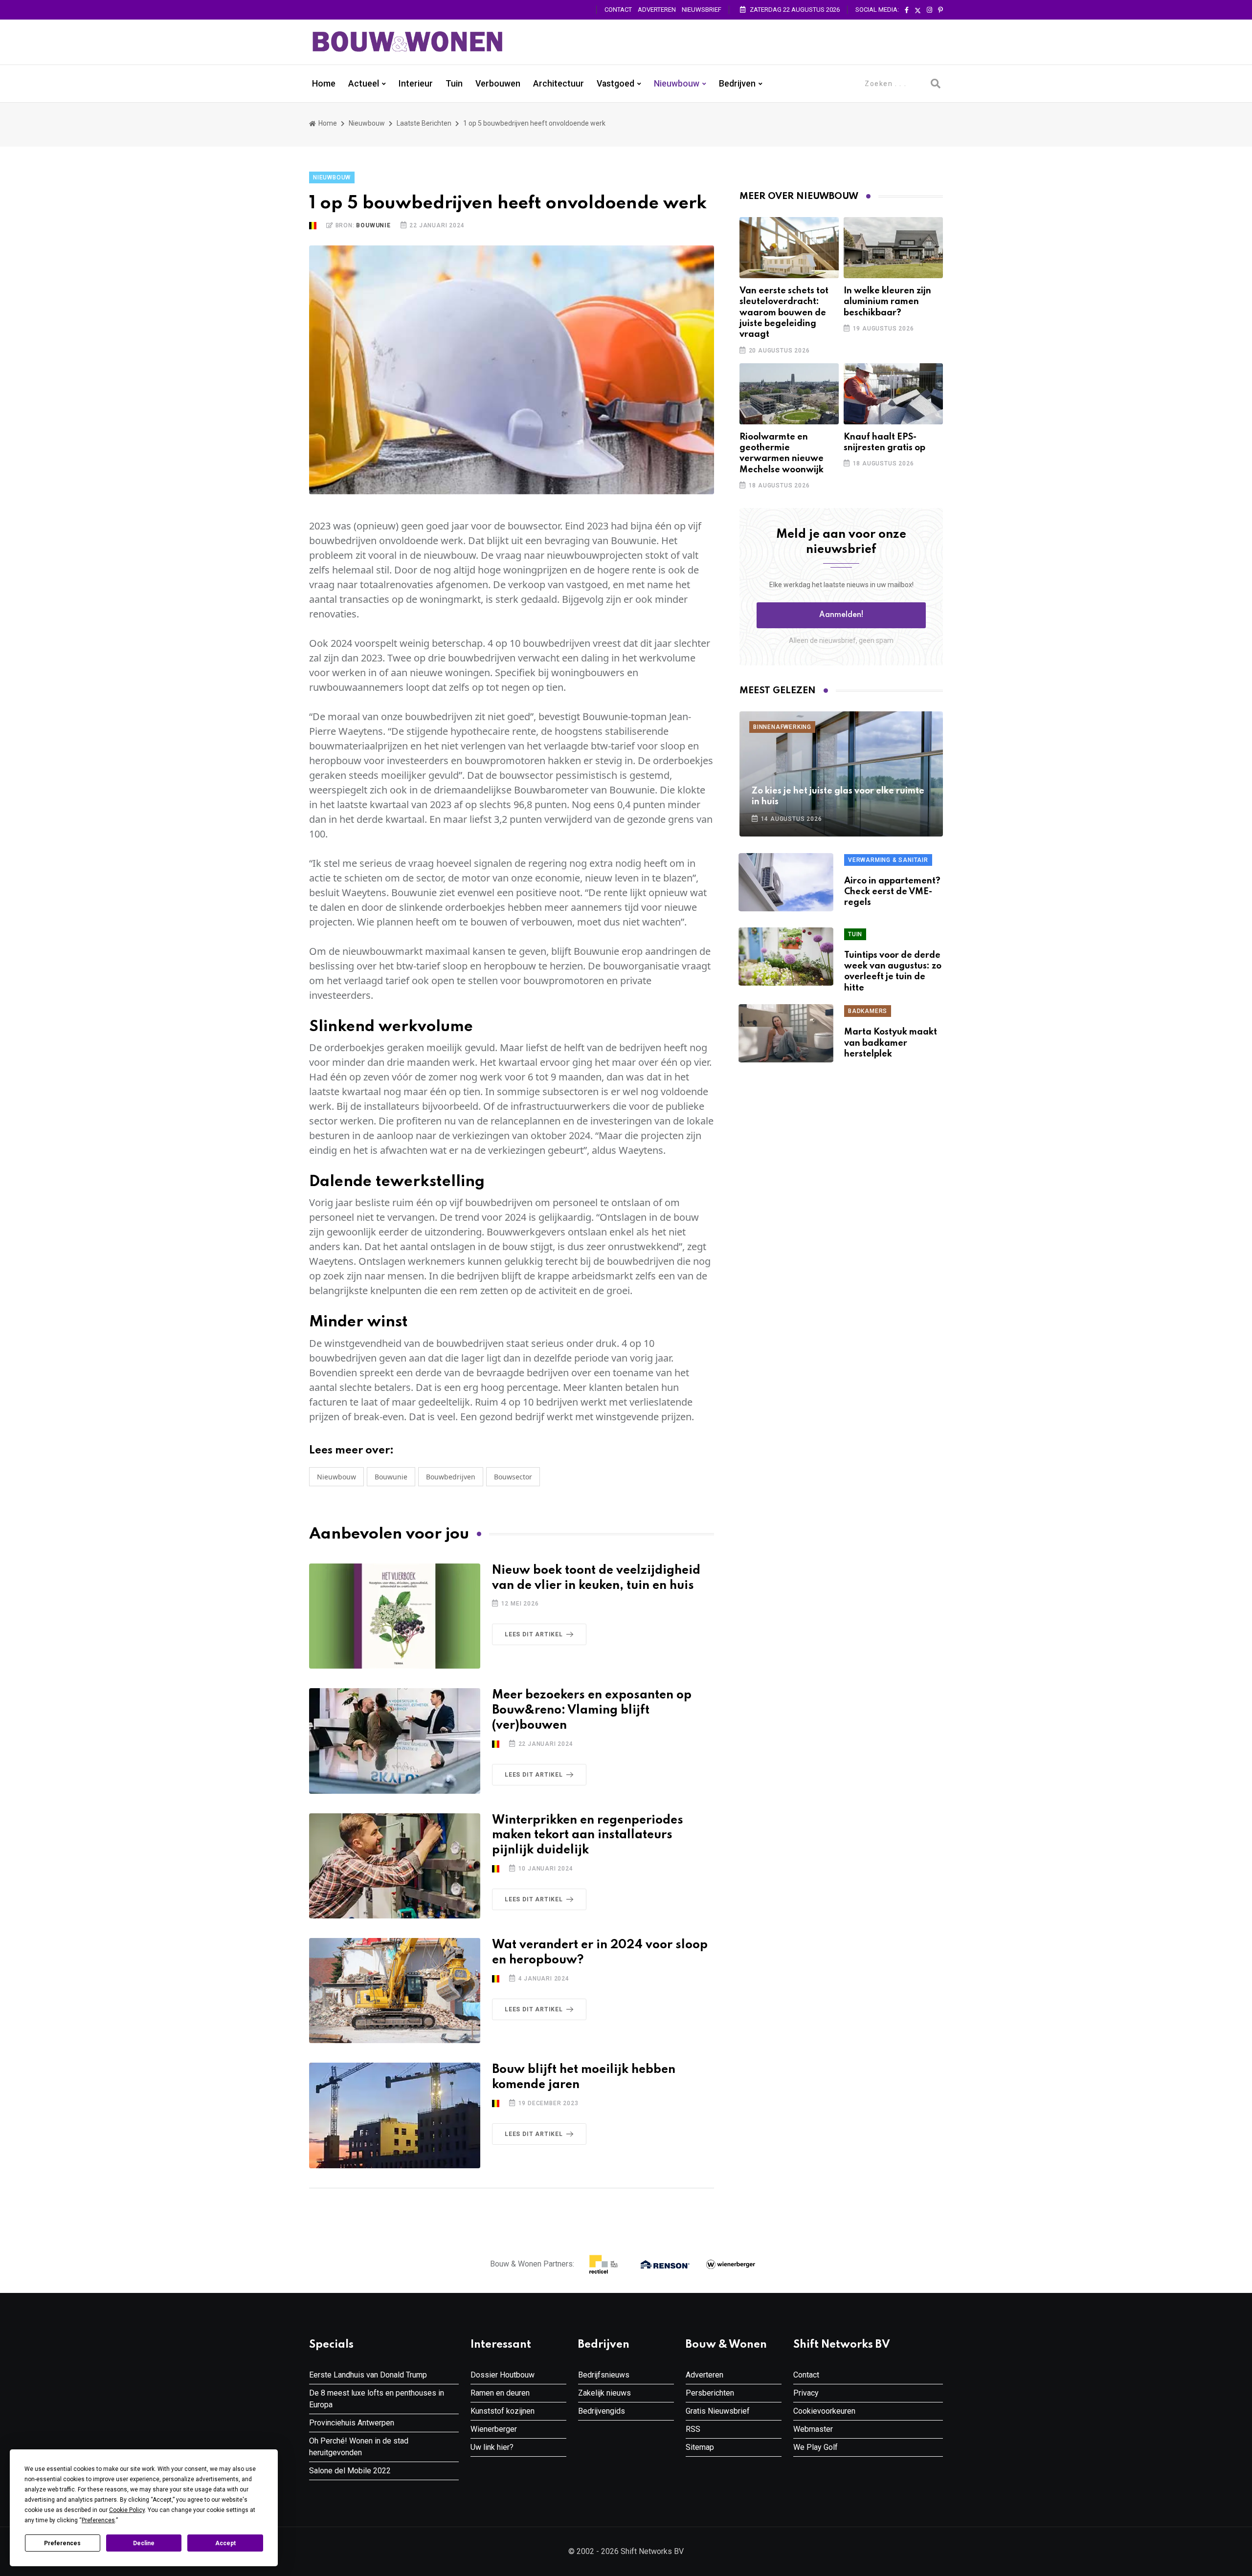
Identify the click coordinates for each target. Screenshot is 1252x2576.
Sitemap (700, 2447)
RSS (693, 2429)
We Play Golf (816, 2447)
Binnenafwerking (782, 727)
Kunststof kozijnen (503, 2411)
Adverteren (657, 10)
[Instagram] (929, 10)
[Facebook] (907, 10)
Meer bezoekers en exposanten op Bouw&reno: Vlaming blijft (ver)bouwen (592, 1710)
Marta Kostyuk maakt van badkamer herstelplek (891, 1043)
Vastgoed (615, 84)
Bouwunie (373, 225)
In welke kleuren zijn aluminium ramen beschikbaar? (887, 302)
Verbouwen (498, 84)
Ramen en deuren (500, 2393)
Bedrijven (737, 84)
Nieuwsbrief (702, 10)
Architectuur (559, 84)
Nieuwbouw (677, 84)
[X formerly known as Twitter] (918, 10)
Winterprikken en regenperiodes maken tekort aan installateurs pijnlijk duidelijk (588, 1836)
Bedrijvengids (602, 2411)
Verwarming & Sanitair (888, 860)
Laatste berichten (424, 123)
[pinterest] (940, 10)
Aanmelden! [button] (841, 615)
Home (324, 84)
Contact (618, 10)
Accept (225, 2543)
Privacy (806, 2393)
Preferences (62, 2543)
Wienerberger (494, 2429)
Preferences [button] (98, 2520)
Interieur (416, 84)
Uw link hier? (492, 2447)
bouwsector (513, 1477)
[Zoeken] (936, 84)
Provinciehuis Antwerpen (352, 2423)
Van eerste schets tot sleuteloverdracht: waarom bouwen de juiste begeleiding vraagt (784, 313)
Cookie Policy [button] (127, 2510)
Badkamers (868, 1011)
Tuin (454, 84)
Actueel (364, 84)
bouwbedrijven (451, 1477)
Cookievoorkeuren (824, 2411)
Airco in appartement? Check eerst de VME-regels (892, 892)
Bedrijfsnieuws (604, 2375)
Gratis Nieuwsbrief (718, 2411)
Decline (144, 2543)
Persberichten (710, 2393)
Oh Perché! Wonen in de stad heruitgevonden (359, 2447)
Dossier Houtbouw (503, 2375)
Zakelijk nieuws (604, 2393)
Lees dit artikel (534, 1634)
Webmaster (813, 2429)
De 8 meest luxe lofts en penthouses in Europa (377, 2399)
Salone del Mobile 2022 (350, 2471)
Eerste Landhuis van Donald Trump (368, 2375)
